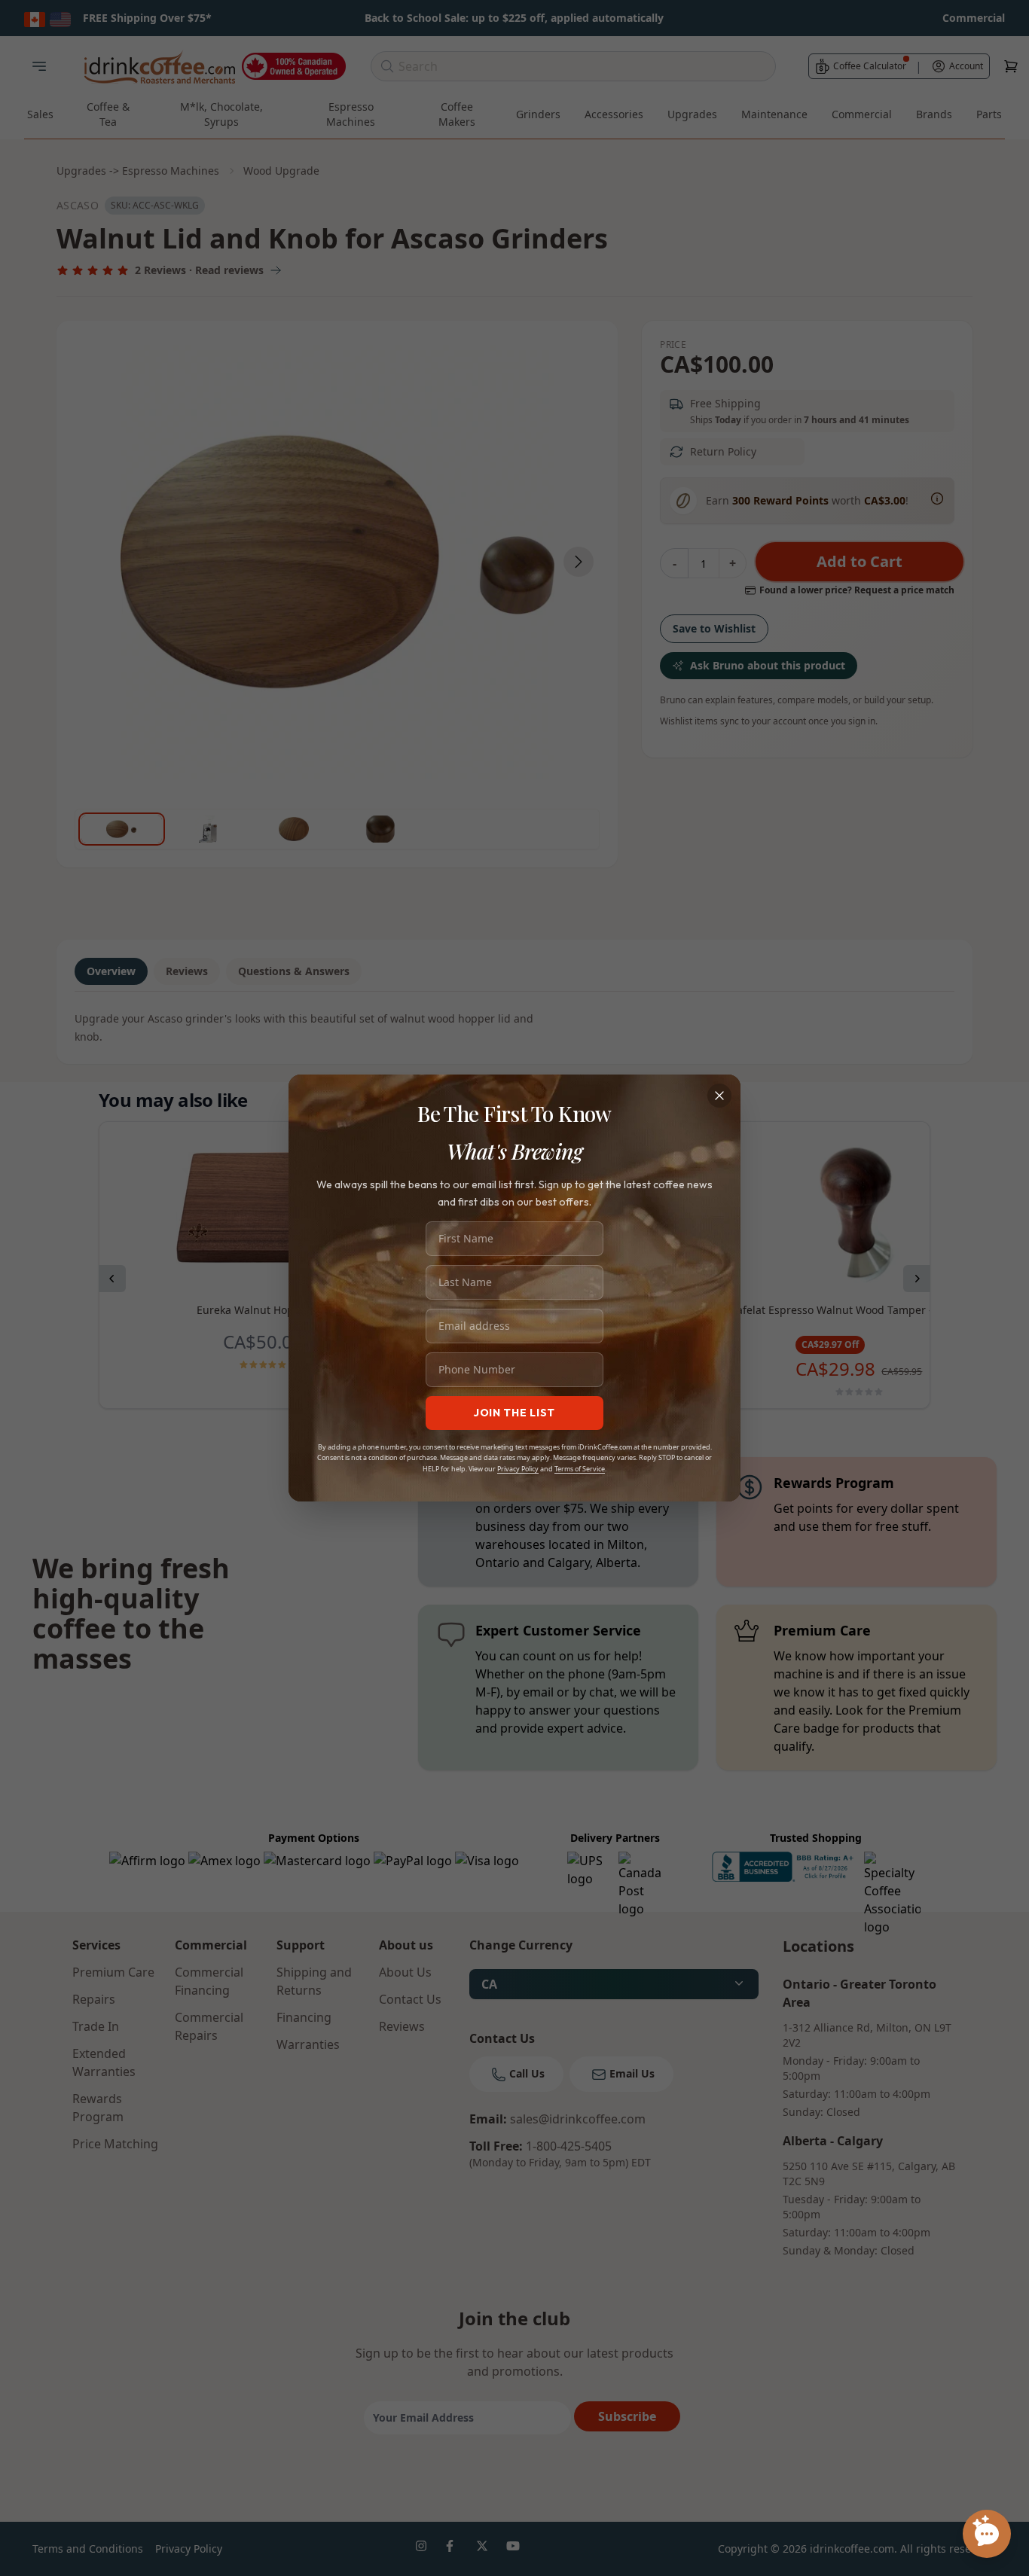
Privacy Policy (518, 1469)
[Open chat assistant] (987, 2534)
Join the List (514, 1413)
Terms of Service (580, 1469)
